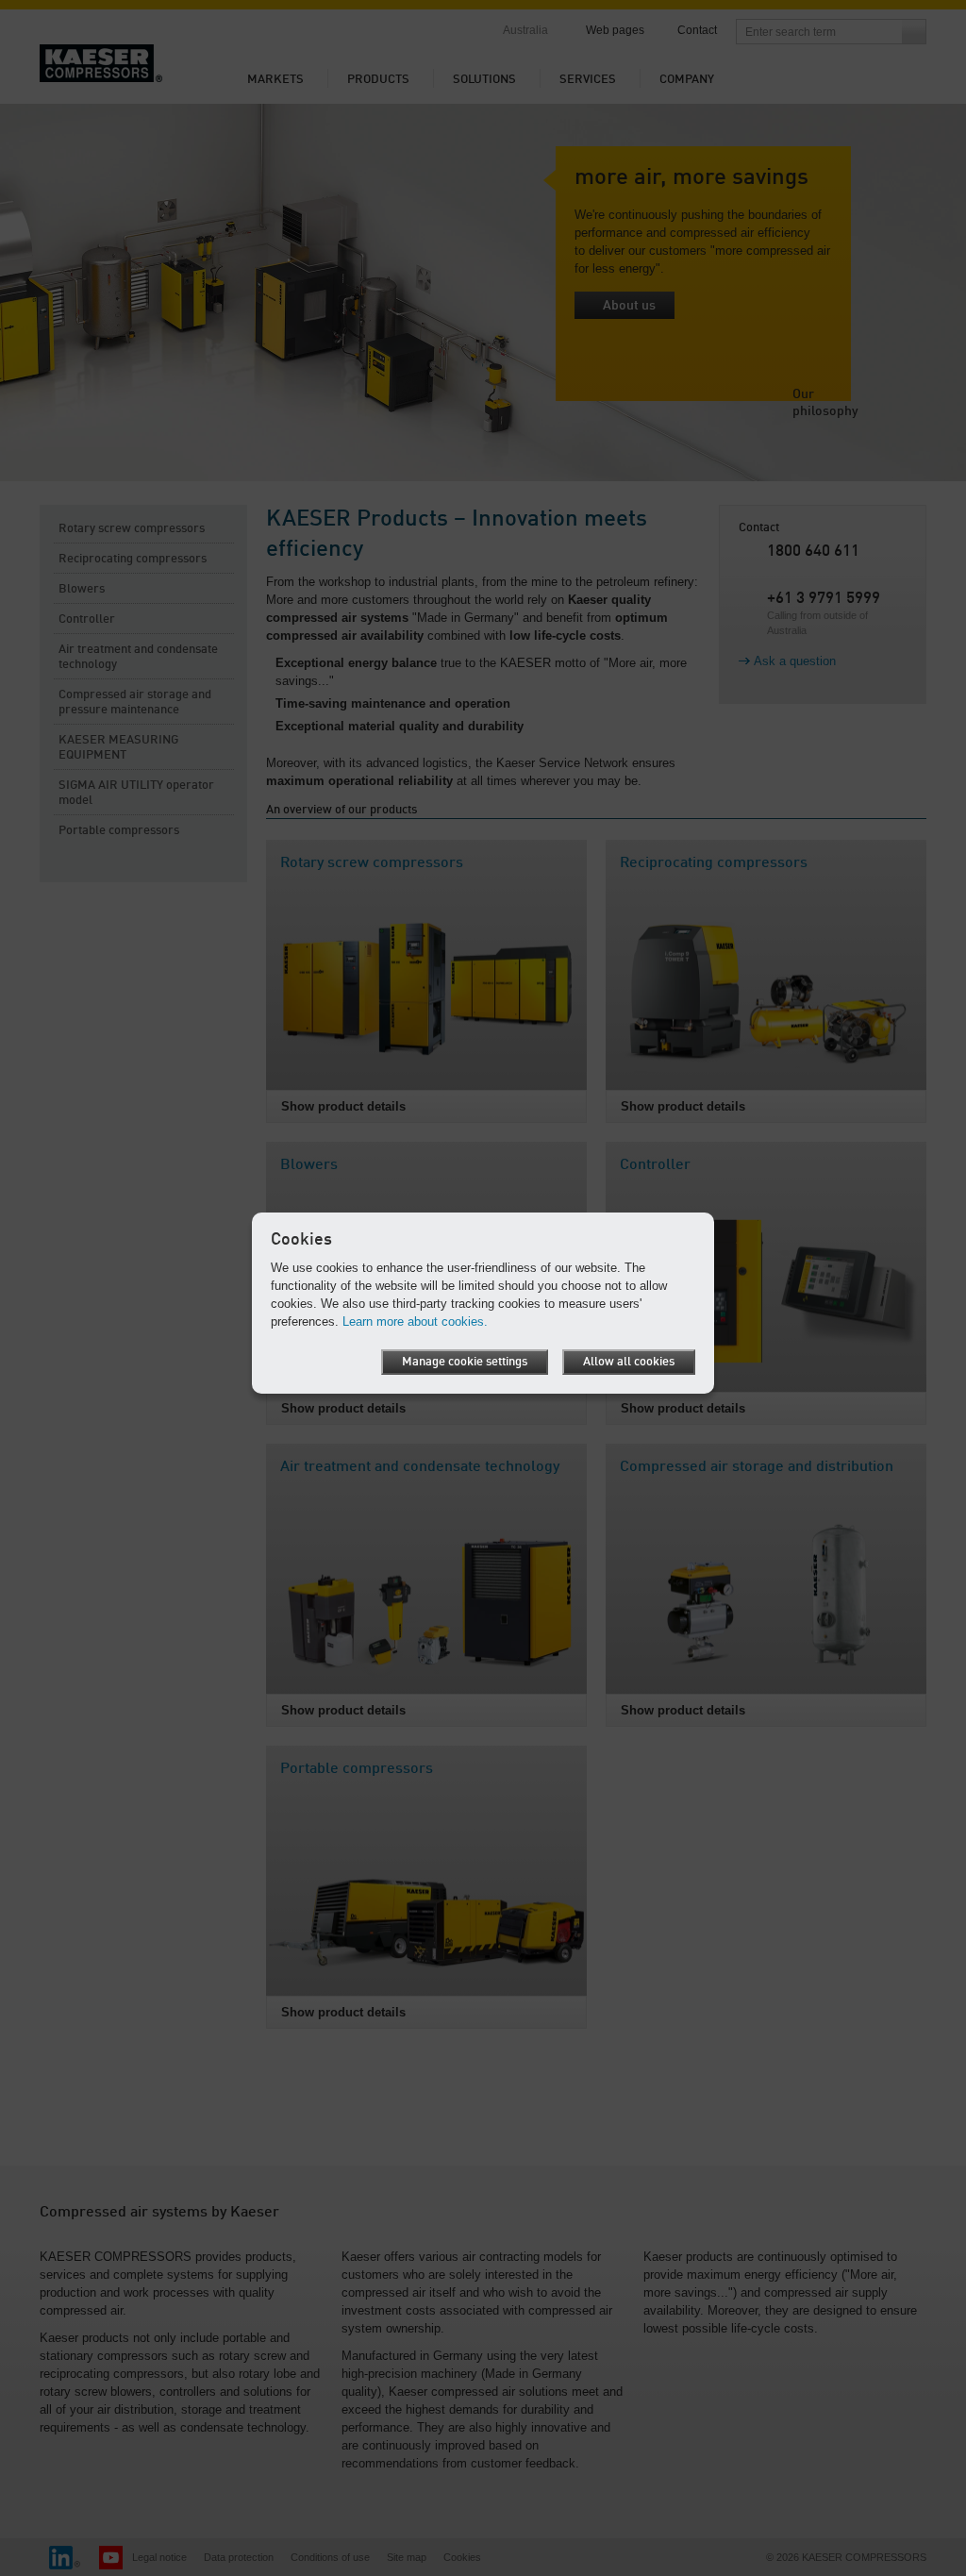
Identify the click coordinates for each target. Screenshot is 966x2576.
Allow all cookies (629, 1362)
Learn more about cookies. (415, 1321)
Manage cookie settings (465, 1362)
